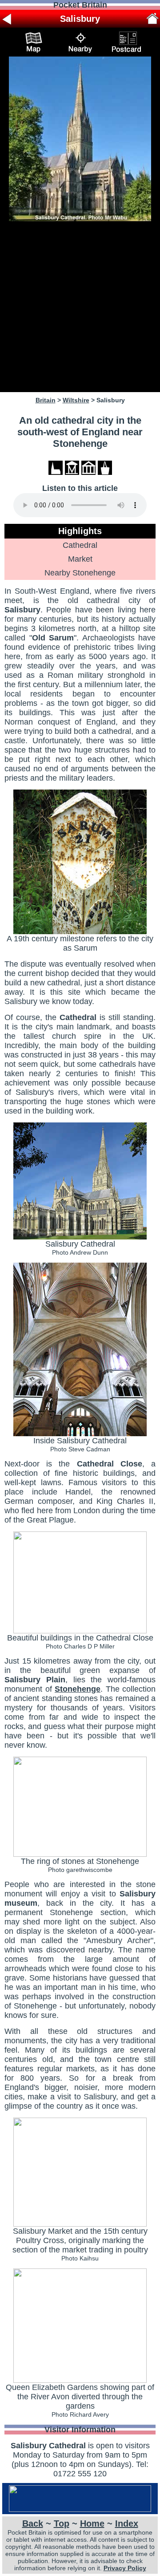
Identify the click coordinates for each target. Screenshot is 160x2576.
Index (127, 2523)
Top (62, 2523)
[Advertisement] (80, 307)
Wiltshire (76, 400)
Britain (46, 400)
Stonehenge (78, 1689)
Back (33, 2523)
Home (92, 2523)
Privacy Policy (125, 2568)
